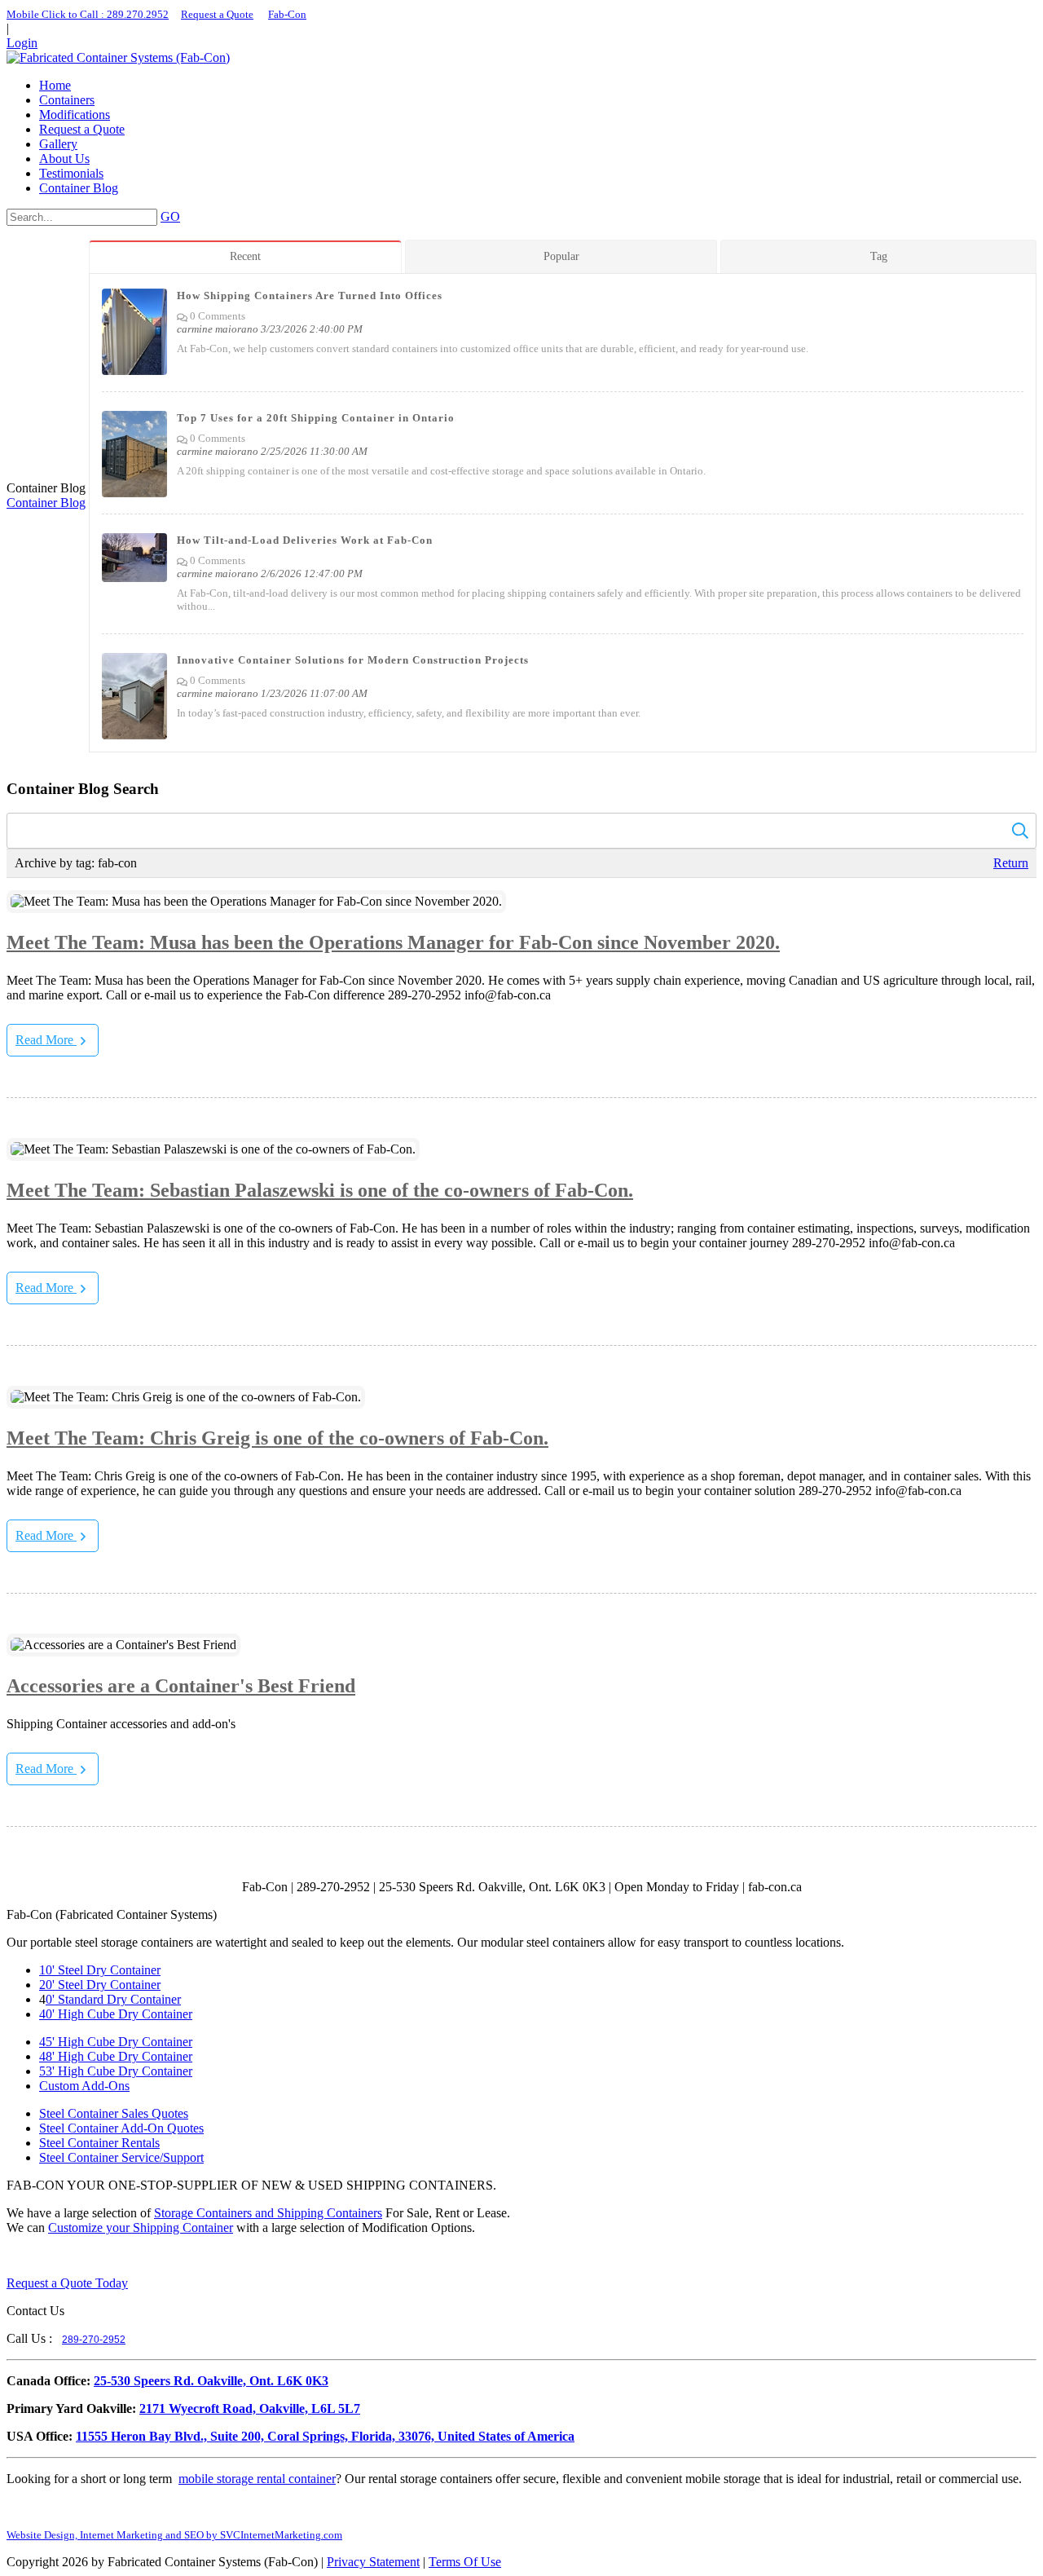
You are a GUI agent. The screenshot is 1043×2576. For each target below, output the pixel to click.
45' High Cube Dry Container (116, 2042)
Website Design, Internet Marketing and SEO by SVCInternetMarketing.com (174, 2535)
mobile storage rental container (257, 2479)
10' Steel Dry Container (100, 1970)
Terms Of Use (465, 2562)
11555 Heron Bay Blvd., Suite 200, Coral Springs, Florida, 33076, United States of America (325, 2436)
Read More (46, 1040)
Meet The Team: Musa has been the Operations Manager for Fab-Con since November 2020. (393, 942)
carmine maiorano (218, 329)
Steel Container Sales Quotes (114, 2113)
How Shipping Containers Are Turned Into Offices (310, 296)
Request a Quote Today (67, 2283)
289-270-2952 (94, 2340)
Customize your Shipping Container (141, 2228)
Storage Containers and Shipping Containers (268, 2213)
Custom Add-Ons (84, 2086)
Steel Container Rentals (99, 2143)
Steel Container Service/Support (121, 2157)
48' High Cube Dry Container (116, 2056)
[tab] (247, 256)
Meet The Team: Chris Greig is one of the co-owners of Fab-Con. (277, 1438)
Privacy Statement (373, 2562)
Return (1011, 863)
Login (22, 43)
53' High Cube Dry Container (116, 2071)
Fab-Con (287, 14)
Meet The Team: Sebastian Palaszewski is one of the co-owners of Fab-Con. (320, 1190)
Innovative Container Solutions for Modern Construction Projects (353, 660)
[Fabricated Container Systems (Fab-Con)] (118, 57)
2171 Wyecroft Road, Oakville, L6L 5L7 (250, 2408)
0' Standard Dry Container (113, 1999)
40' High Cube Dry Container (116, 2014)
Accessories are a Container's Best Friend (181, 1686)
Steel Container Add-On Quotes (121, 2128)
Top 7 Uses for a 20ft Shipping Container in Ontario (316, 418)
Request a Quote (217, 14)
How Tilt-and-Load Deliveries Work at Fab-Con (305, 540)
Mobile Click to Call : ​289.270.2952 (88, 14)
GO (170, 216)
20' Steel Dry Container (100, 1985)
